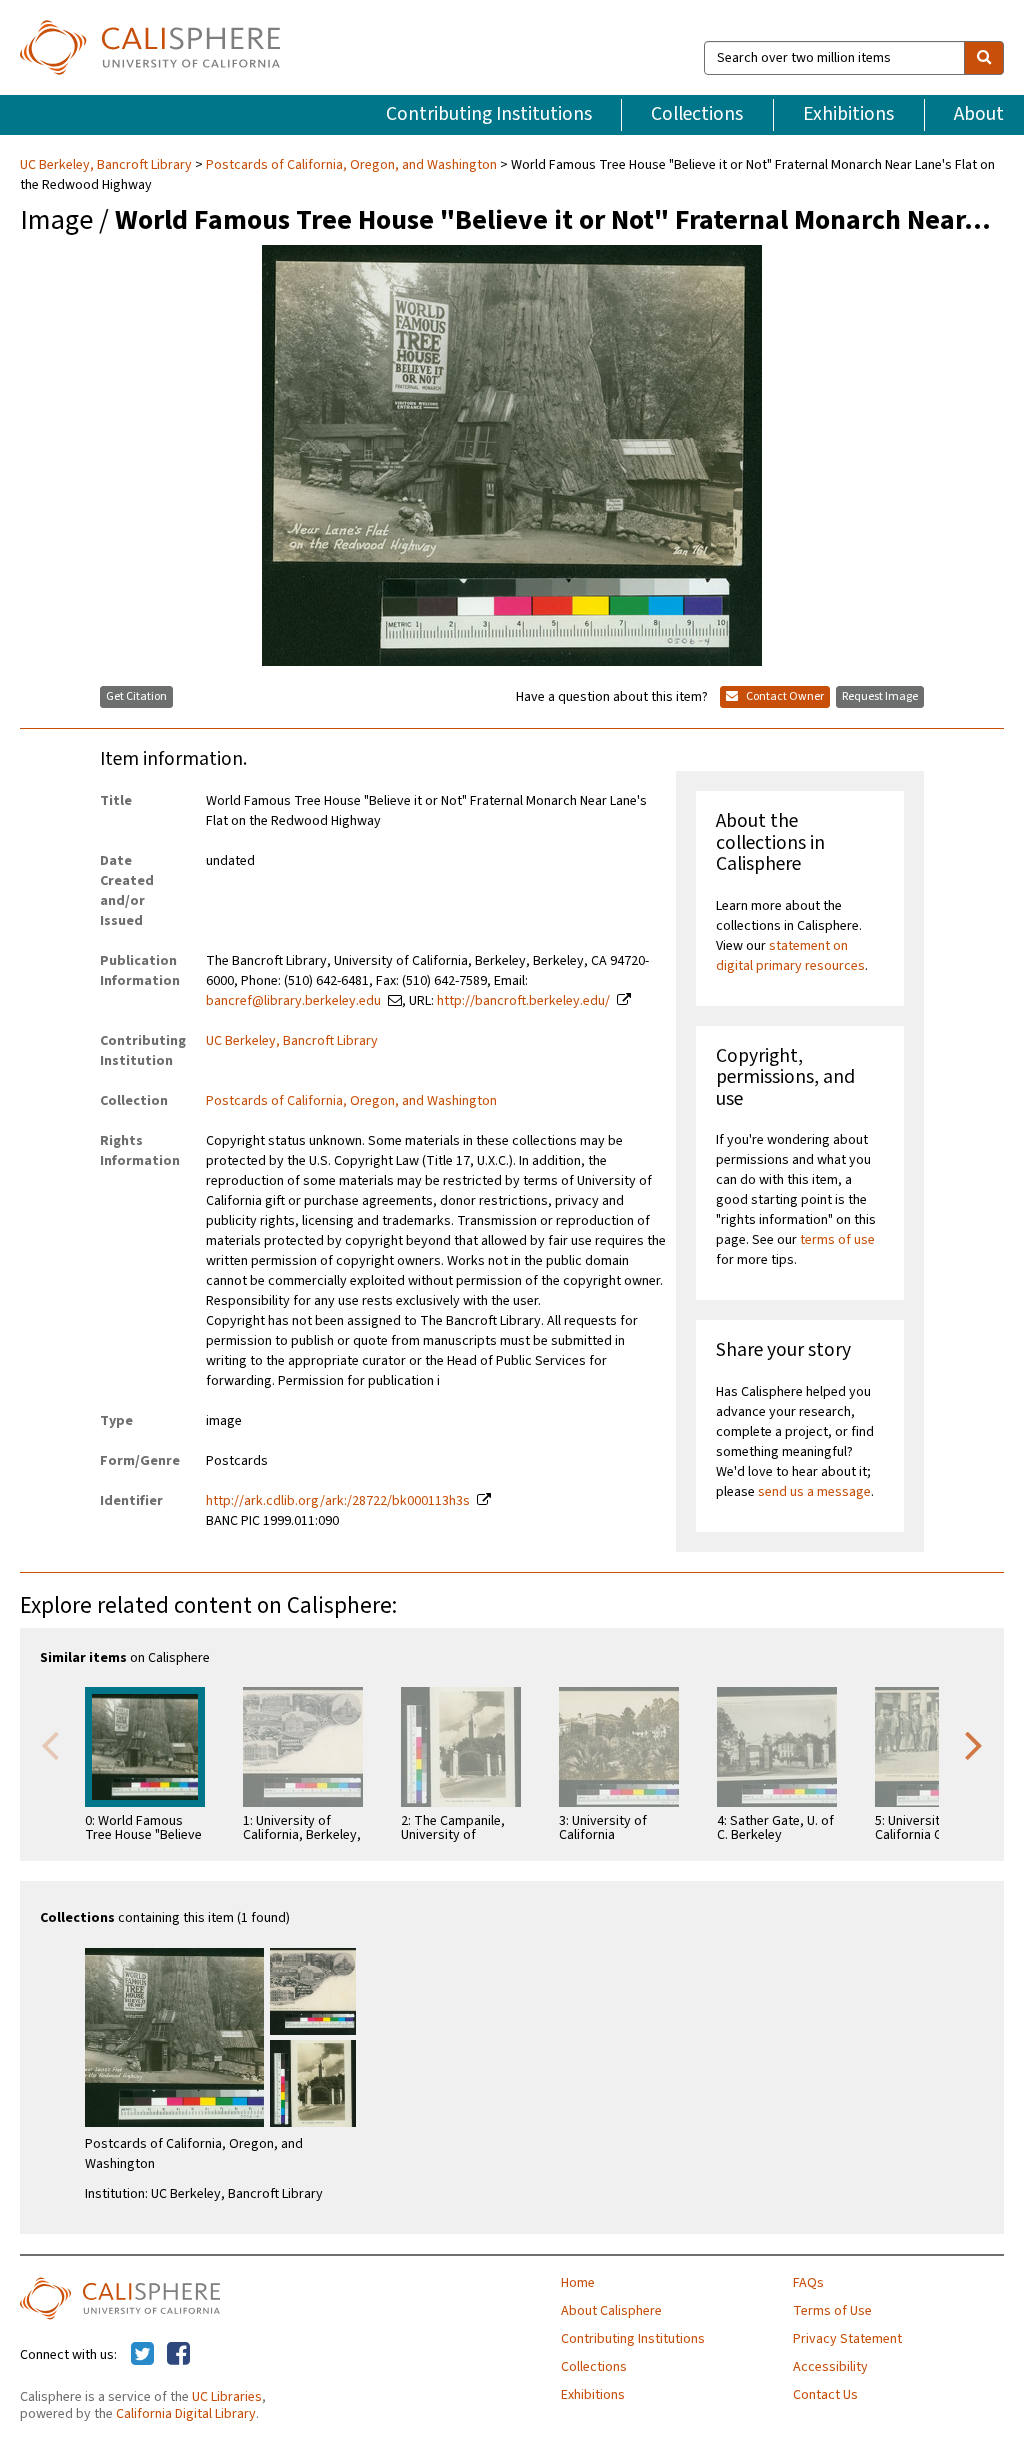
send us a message (814, 1492)
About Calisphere (611, 2311)
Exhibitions (848, 114)
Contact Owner (784, 696)
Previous (50, 1744)
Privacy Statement (847, 2339)
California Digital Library (186, 2414)
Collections (697, 114)
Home (578, 2283)
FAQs (808, 2283)
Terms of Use (832, 2311)
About (979, 114)
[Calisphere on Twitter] (142, 2355)
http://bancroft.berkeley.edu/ (523, 1001)
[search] (984, 58)
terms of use (837, 1240)
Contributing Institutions (489, 114)
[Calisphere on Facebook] (178, 2355)
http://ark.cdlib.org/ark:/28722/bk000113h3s (338, 1501)
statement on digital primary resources (790, 956)
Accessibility (830, 2367)
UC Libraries (227, 2397)
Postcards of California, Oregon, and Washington (351, 165)
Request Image (880, 696)
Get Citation (136, 696)
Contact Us (825, 2395)
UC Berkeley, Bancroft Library (107, 165)
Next (974, 1744)
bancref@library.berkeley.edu (293, 1001)
